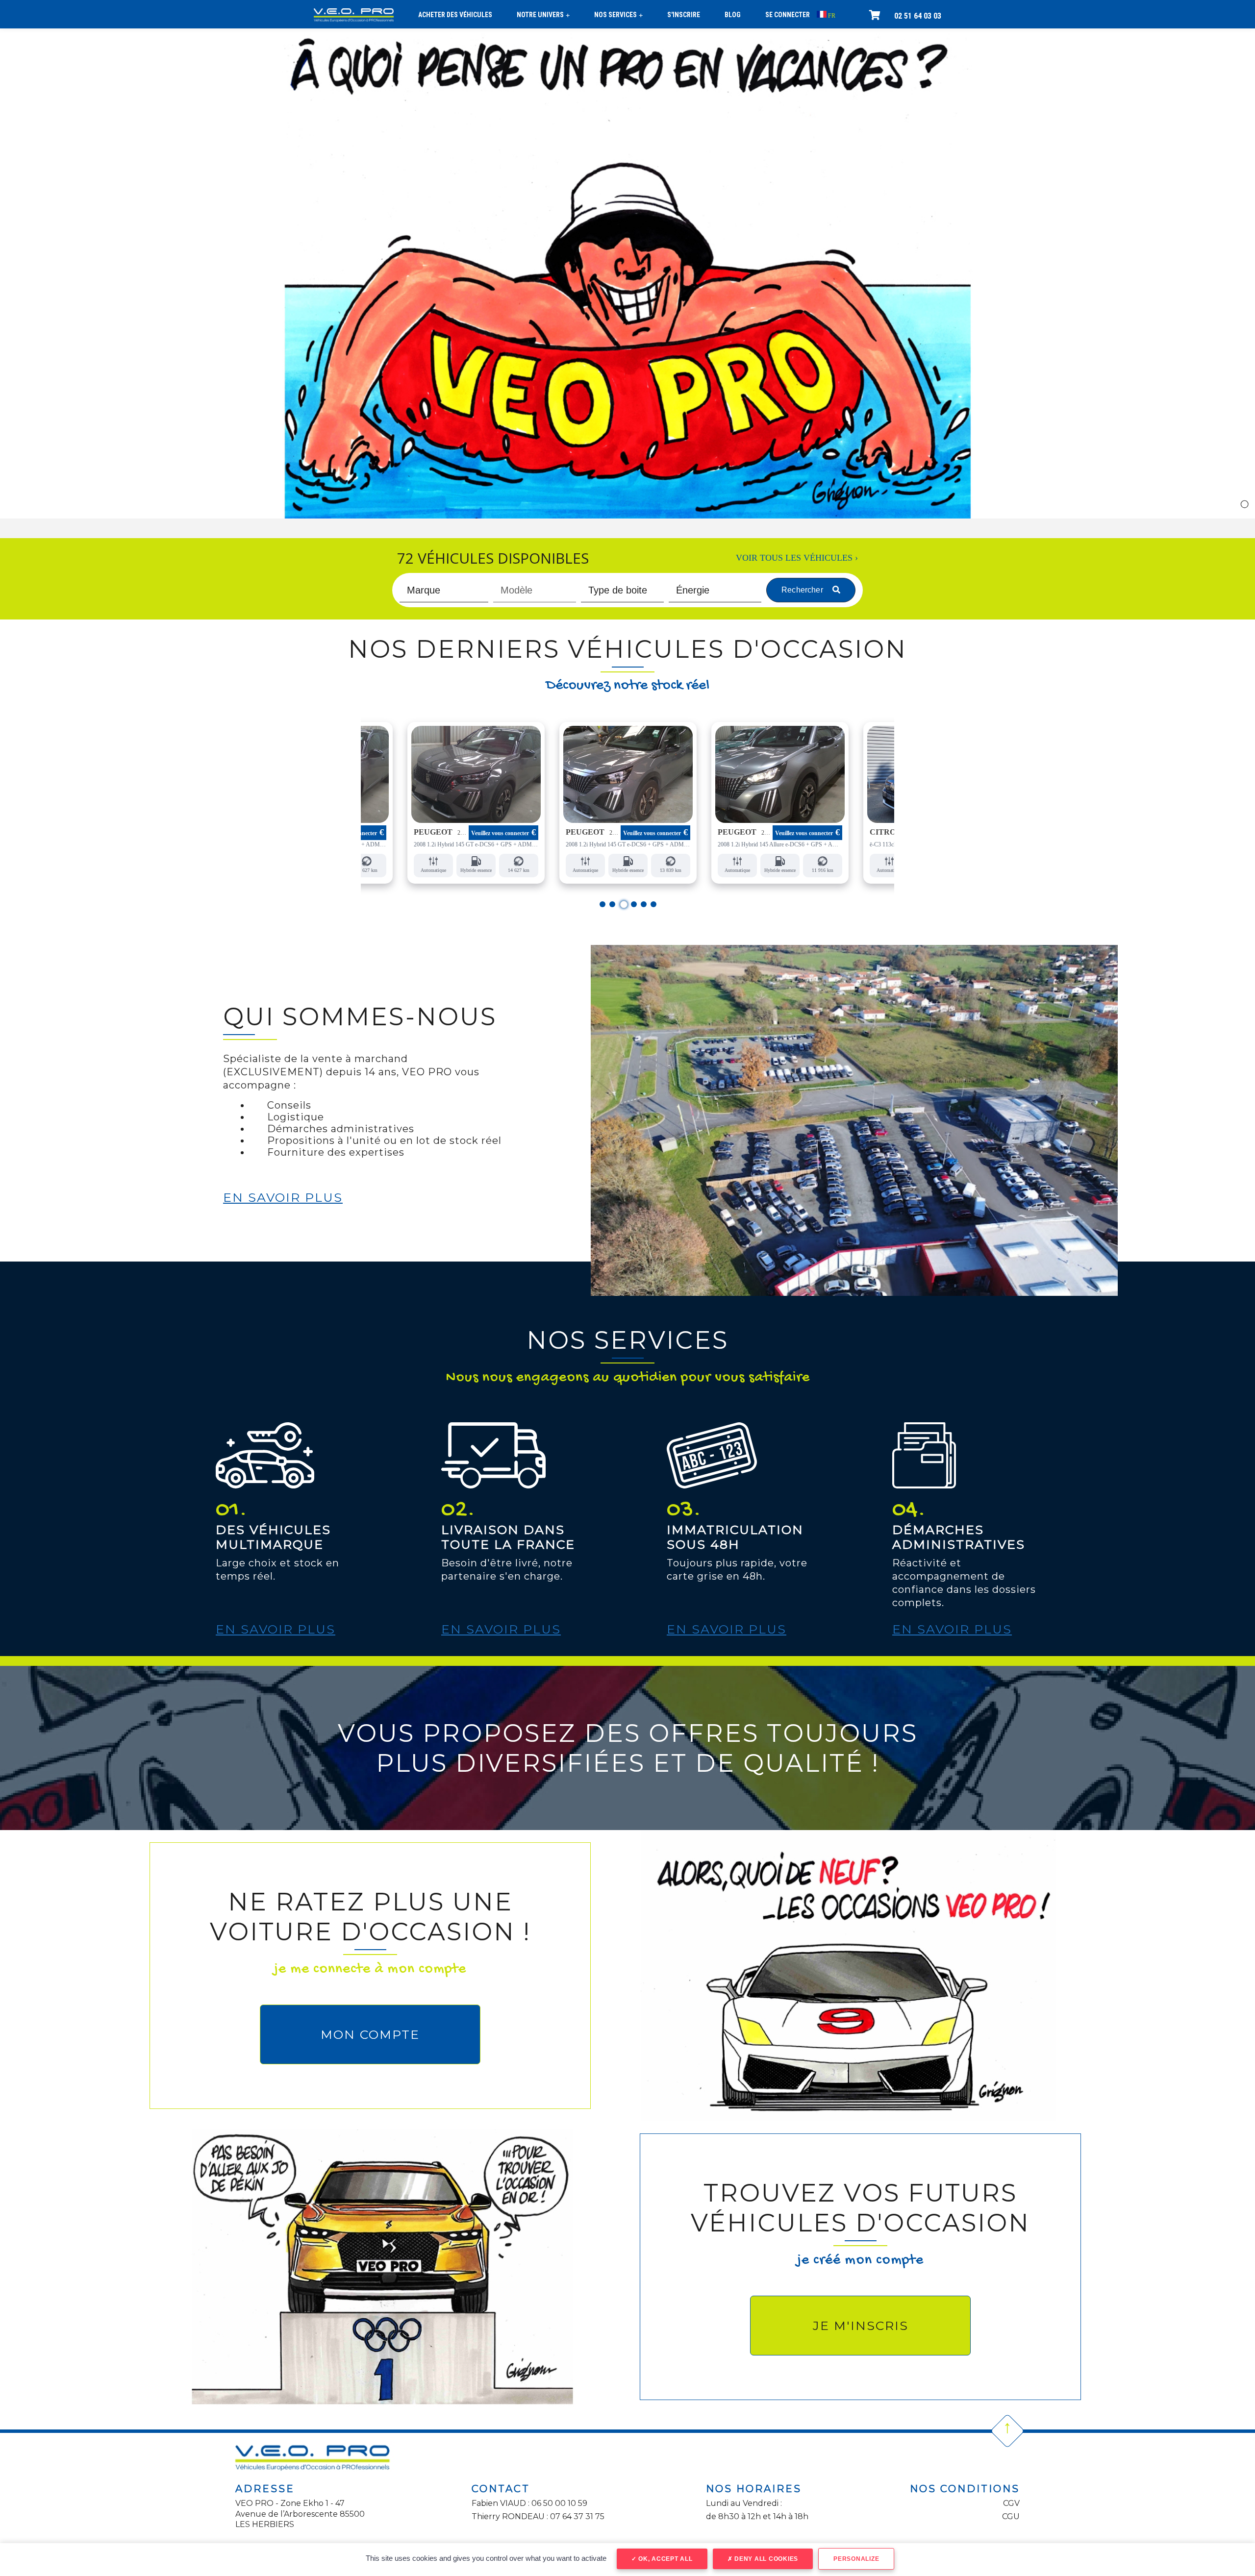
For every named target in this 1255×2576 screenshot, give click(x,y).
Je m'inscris (861, 2326)
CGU (1011, 2516)
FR (831, 16)
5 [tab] (644, 904)
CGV (1011, 2503)
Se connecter (788, 15)
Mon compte (370, 2034)
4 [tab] (634, 905)
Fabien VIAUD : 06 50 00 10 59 (529, 2503)
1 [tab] (603, 904)
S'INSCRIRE (684, 15)
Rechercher (803, 590)
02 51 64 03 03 (918, 16)
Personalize (856, 2559)
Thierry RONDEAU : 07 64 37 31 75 (538, 2516)
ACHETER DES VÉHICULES (455, 15)
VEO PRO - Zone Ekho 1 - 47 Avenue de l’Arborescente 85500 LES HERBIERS (300, 2514)
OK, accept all (664, 2559)
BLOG (733, 15)
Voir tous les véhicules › (797, 558)
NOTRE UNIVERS (543, 15)
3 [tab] (622, 904)
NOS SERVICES (618, 15)
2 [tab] (613, 904)
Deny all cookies (765, 2559)
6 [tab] (654, 904)
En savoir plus (283, 1197)
